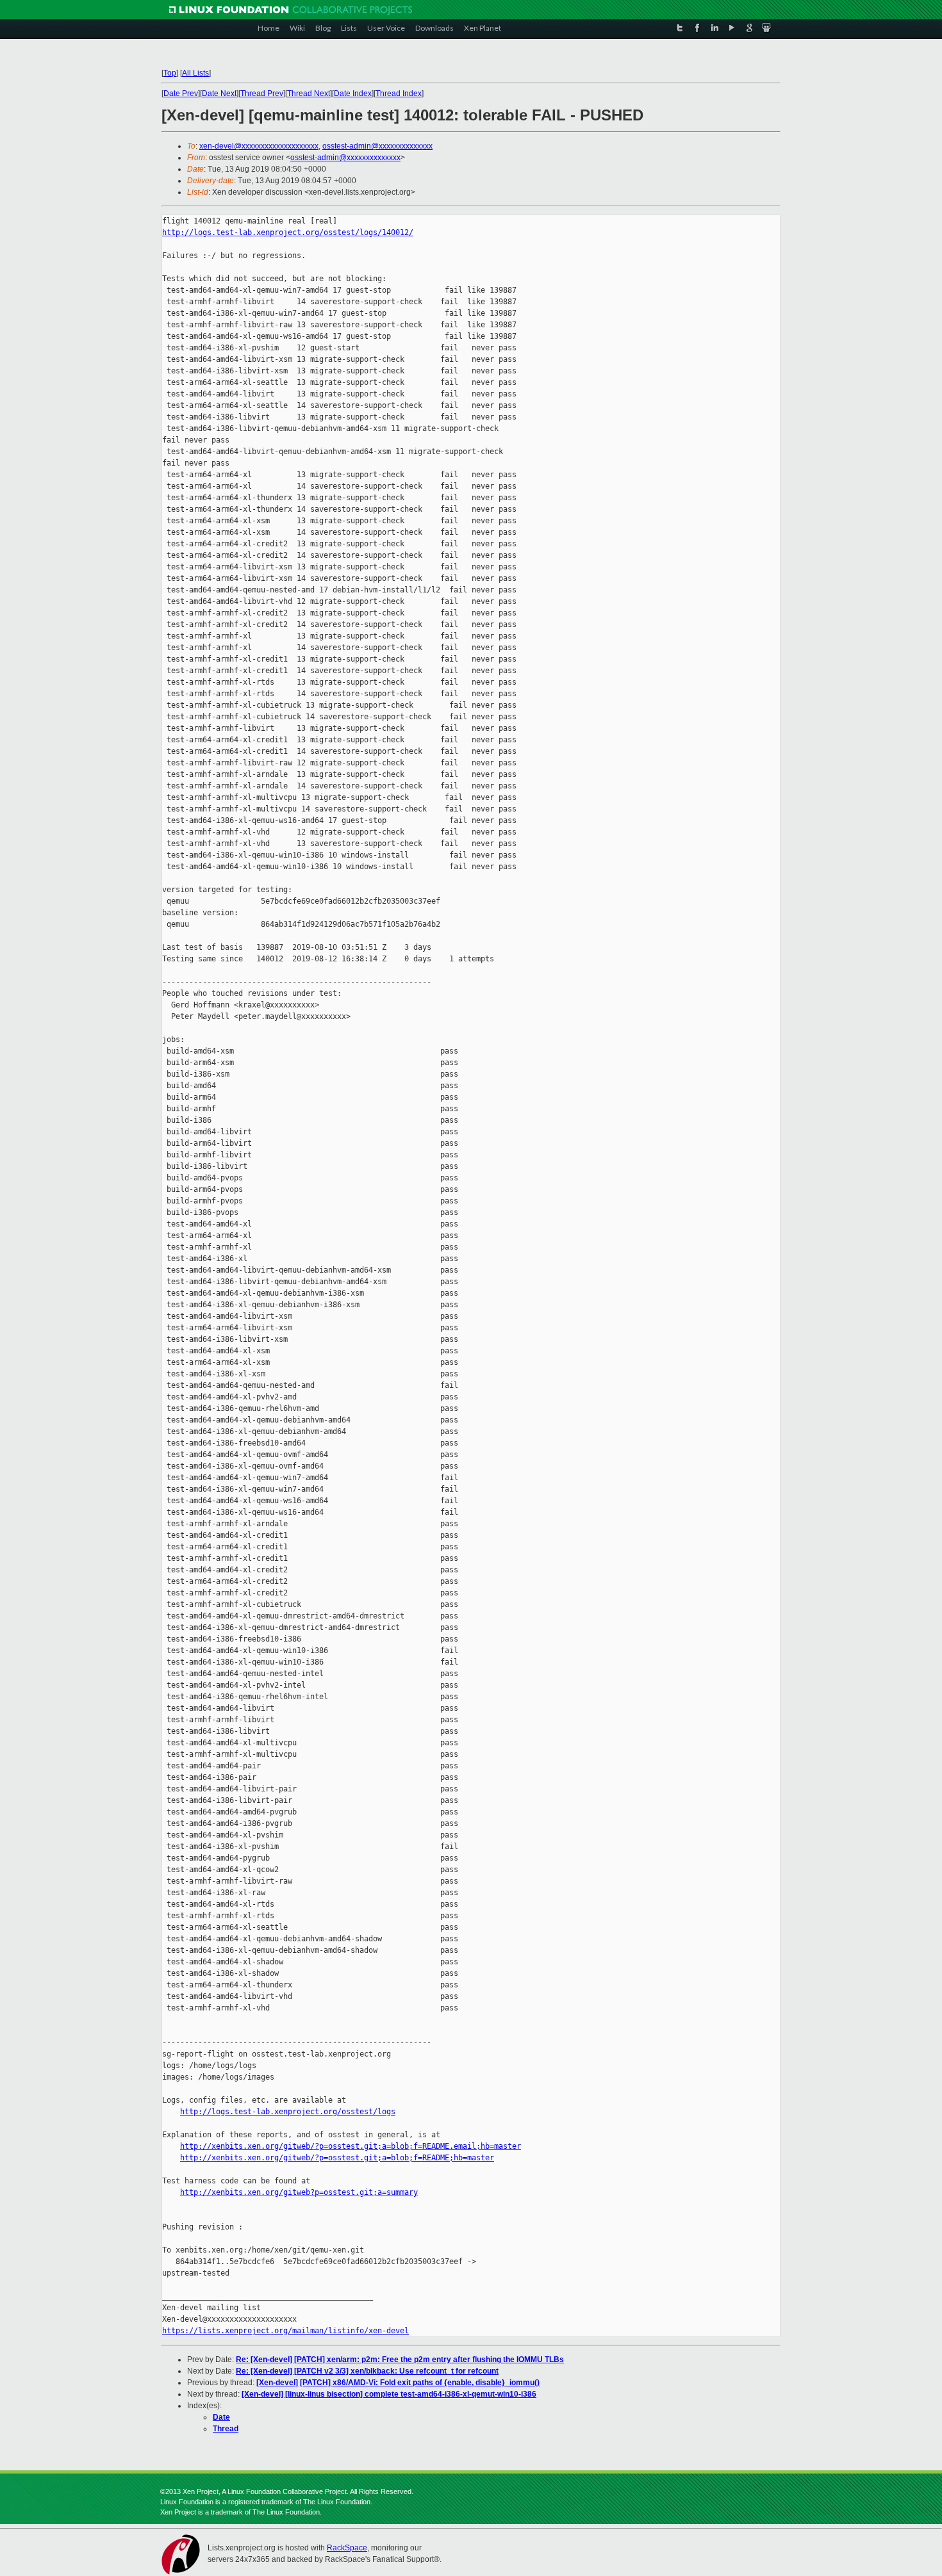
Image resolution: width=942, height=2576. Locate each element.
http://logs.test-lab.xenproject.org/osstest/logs (288, 2112)
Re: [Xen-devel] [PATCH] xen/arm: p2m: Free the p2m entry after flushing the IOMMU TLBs (400, 2360)
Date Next (219, 94)
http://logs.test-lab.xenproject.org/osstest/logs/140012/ (288, 232)
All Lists (195, 73)
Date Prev (181, 94)
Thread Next (309, 94)
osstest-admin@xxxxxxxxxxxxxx (377, 146)
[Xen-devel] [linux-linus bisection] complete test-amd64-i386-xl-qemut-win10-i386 (389, 2394)
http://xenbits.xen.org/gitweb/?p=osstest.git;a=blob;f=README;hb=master (337, 2158)
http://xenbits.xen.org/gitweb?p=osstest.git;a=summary (299, 2192)
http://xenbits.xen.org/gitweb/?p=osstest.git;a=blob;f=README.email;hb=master (351, 2146)
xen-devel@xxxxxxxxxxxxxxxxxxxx (259, 146)
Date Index (353, 94)
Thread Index (399, 94)
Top (170, 73)
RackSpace (347, 2548)
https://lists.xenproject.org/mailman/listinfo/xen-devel (285, 2331)
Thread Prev (262, 94)
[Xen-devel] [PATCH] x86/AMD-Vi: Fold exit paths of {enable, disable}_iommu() (398, 2383)
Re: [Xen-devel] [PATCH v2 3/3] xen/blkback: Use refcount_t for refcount (367, 2371)
